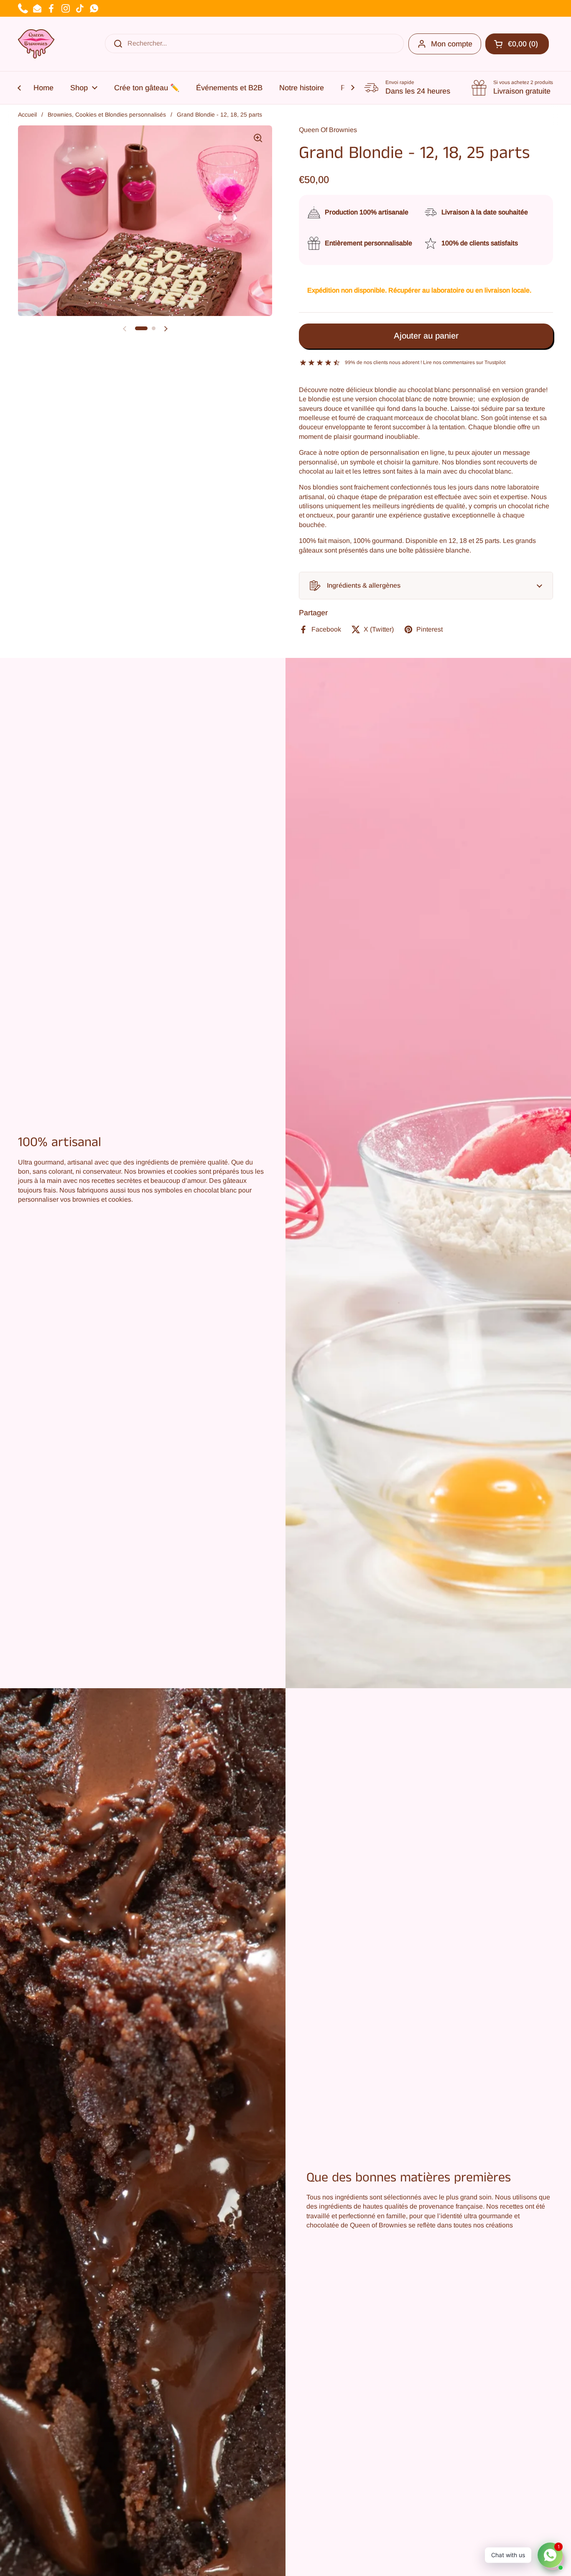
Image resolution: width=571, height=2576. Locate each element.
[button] (426, 586)
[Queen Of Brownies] (36, 44)
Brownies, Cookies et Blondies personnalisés (107, 115)
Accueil (27, 115)
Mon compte (452, 44)
